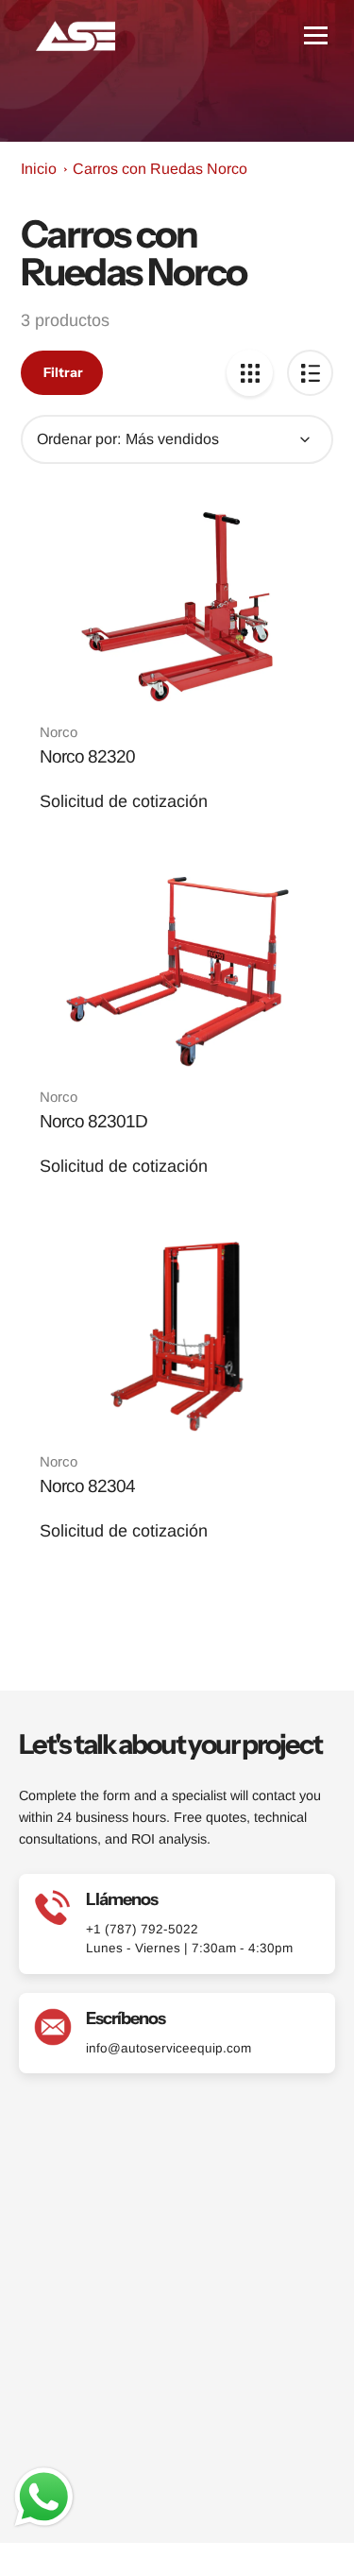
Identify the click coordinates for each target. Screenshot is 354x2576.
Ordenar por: (79, 439)
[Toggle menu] (316, 35)
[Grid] (250, 373)
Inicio (39, 169)
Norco (59, 732)
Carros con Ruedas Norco (160, 169)
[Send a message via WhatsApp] (44, 2497)
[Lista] (310, 373)
